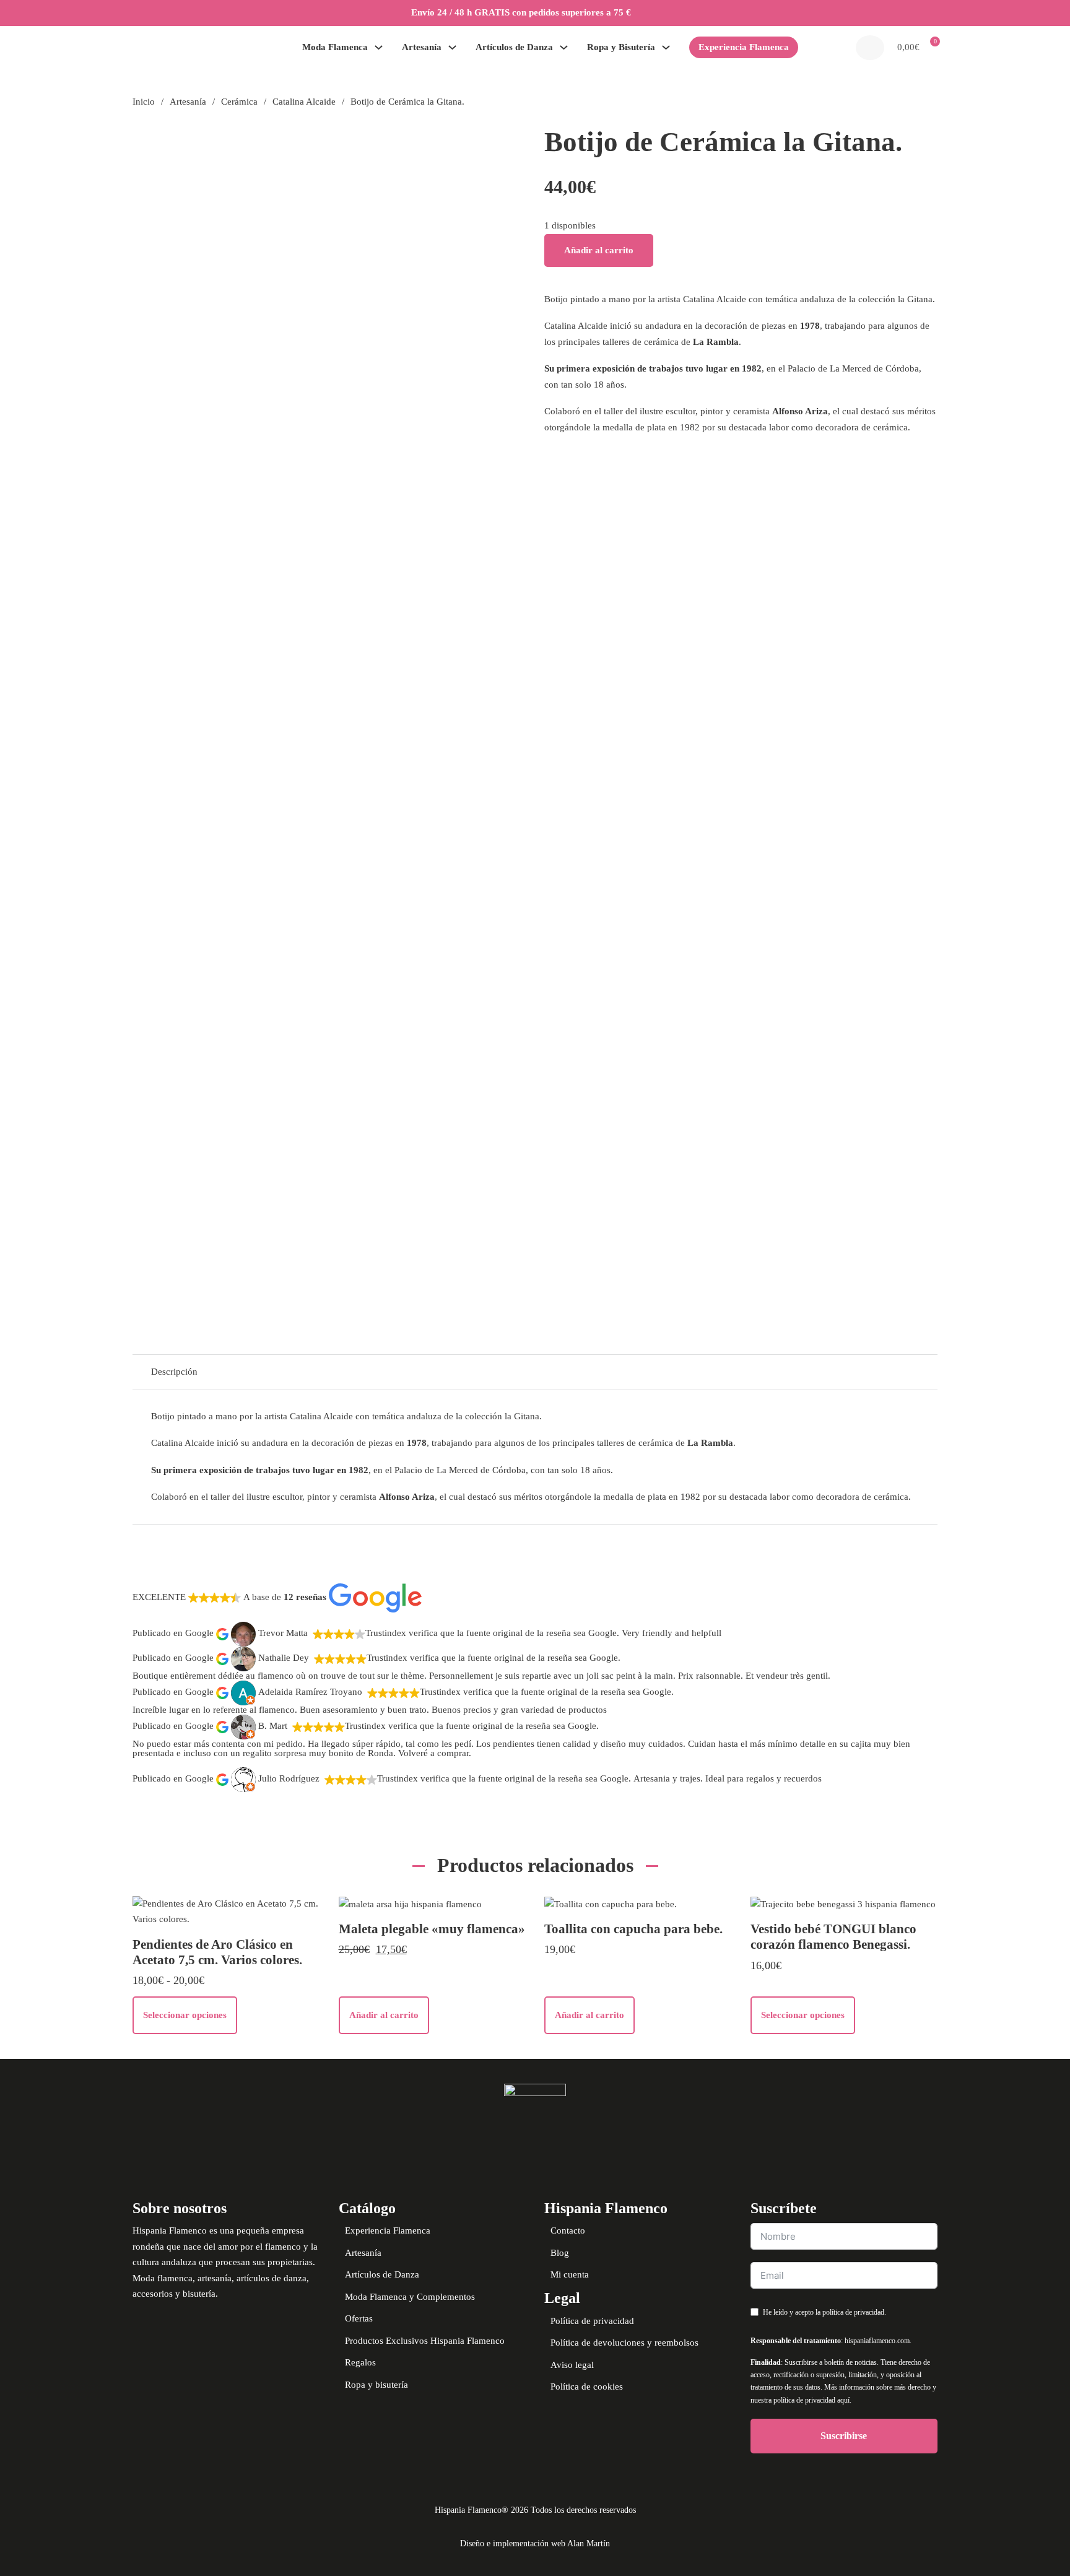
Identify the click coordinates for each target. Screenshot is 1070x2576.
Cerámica (239, 102)
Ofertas (359, 2318)
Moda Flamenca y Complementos (410, 2297)
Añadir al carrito (599, 250)
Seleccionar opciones (185, 2015)
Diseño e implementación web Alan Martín (535, 2543)
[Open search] (870, 48)
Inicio (144, 102)
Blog (560, 2253)
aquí (843, 2400)
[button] (916, 48)
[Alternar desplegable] (379, 47)
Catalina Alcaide (304, 102)
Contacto (568, 2230)
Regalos (360, 2362)
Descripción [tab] (174, 1372)
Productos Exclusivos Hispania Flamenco (425, 2341)
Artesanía (422, 47)
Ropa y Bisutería (621, 47)
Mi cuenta (570, 2274)
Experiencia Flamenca (744, 47)
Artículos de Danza (514, 47)
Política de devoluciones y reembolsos (624, 2343)
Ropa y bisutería (376, 2385)
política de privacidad (853, 2312)
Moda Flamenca (335, 47)
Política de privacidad (592, 2321)
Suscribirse (844, 2436)
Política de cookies (587, 2387)
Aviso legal (572, 2365)
